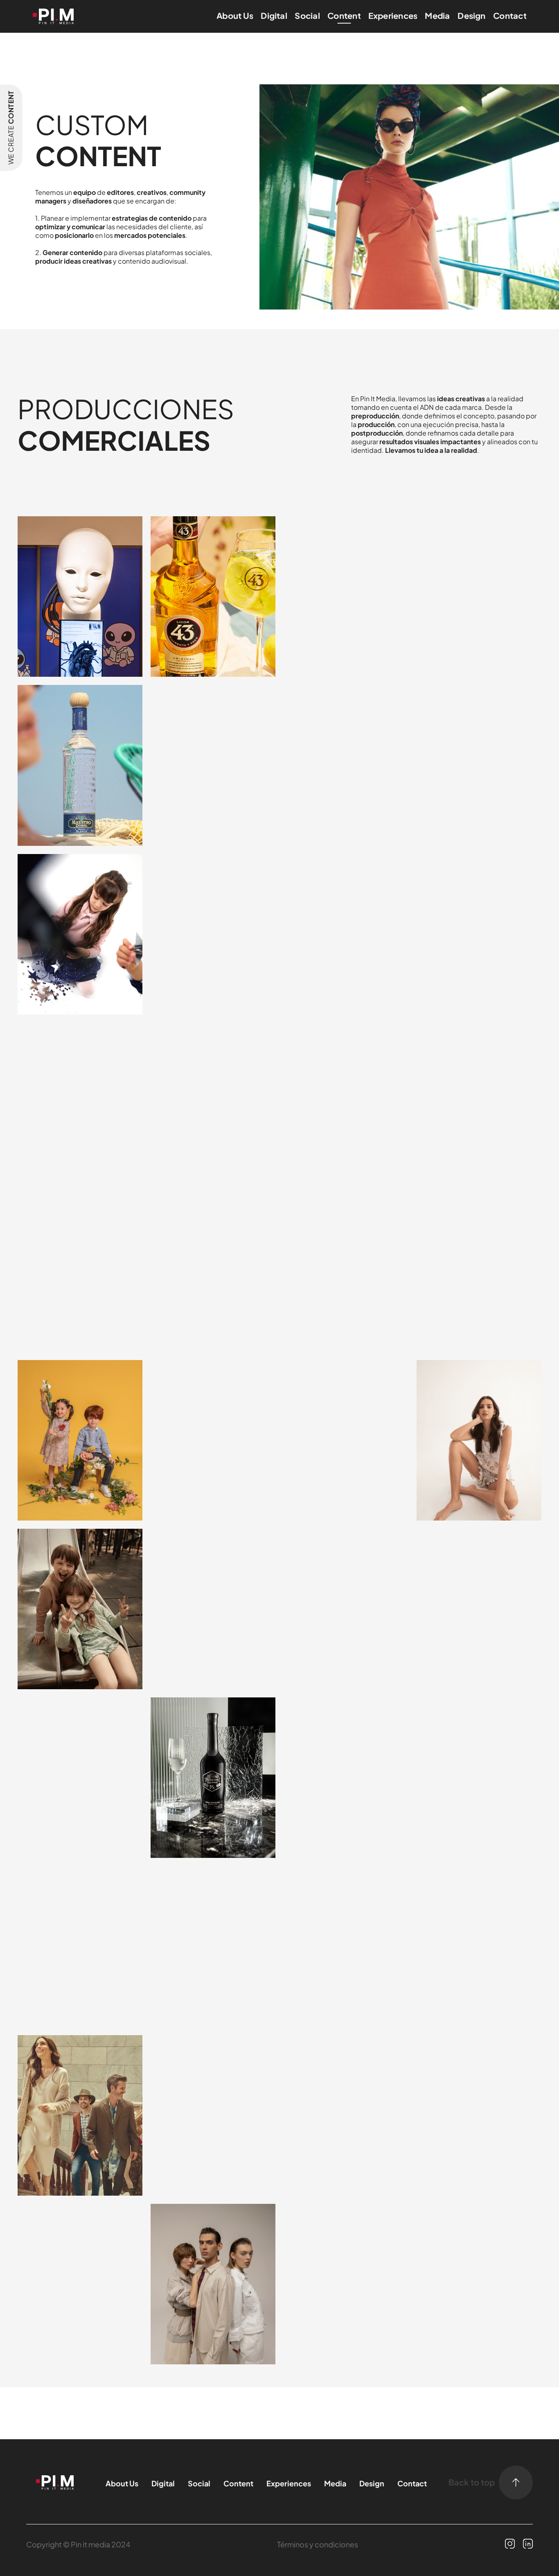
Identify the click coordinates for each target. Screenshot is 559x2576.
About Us (235, 15)
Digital (274, 15)
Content (344, 15)
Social (307, 15)
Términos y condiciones (318, 2544)
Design (471, 15)
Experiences (393, 15)
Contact (510, 15)
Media (437, 15)
